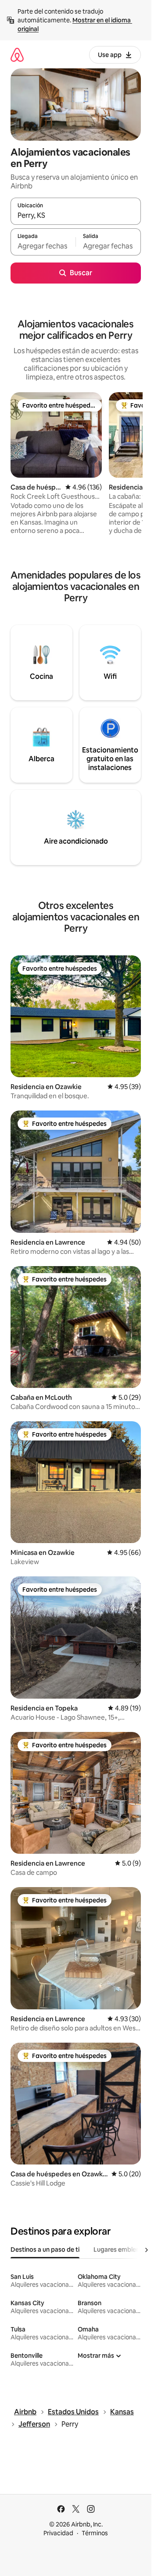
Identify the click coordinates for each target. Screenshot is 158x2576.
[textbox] (43, 246)
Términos (95, 2533)
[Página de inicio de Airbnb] (17, 55)
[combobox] (76, 215)
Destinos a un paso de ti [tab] (45, 2250)
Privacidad (58, 2533)
